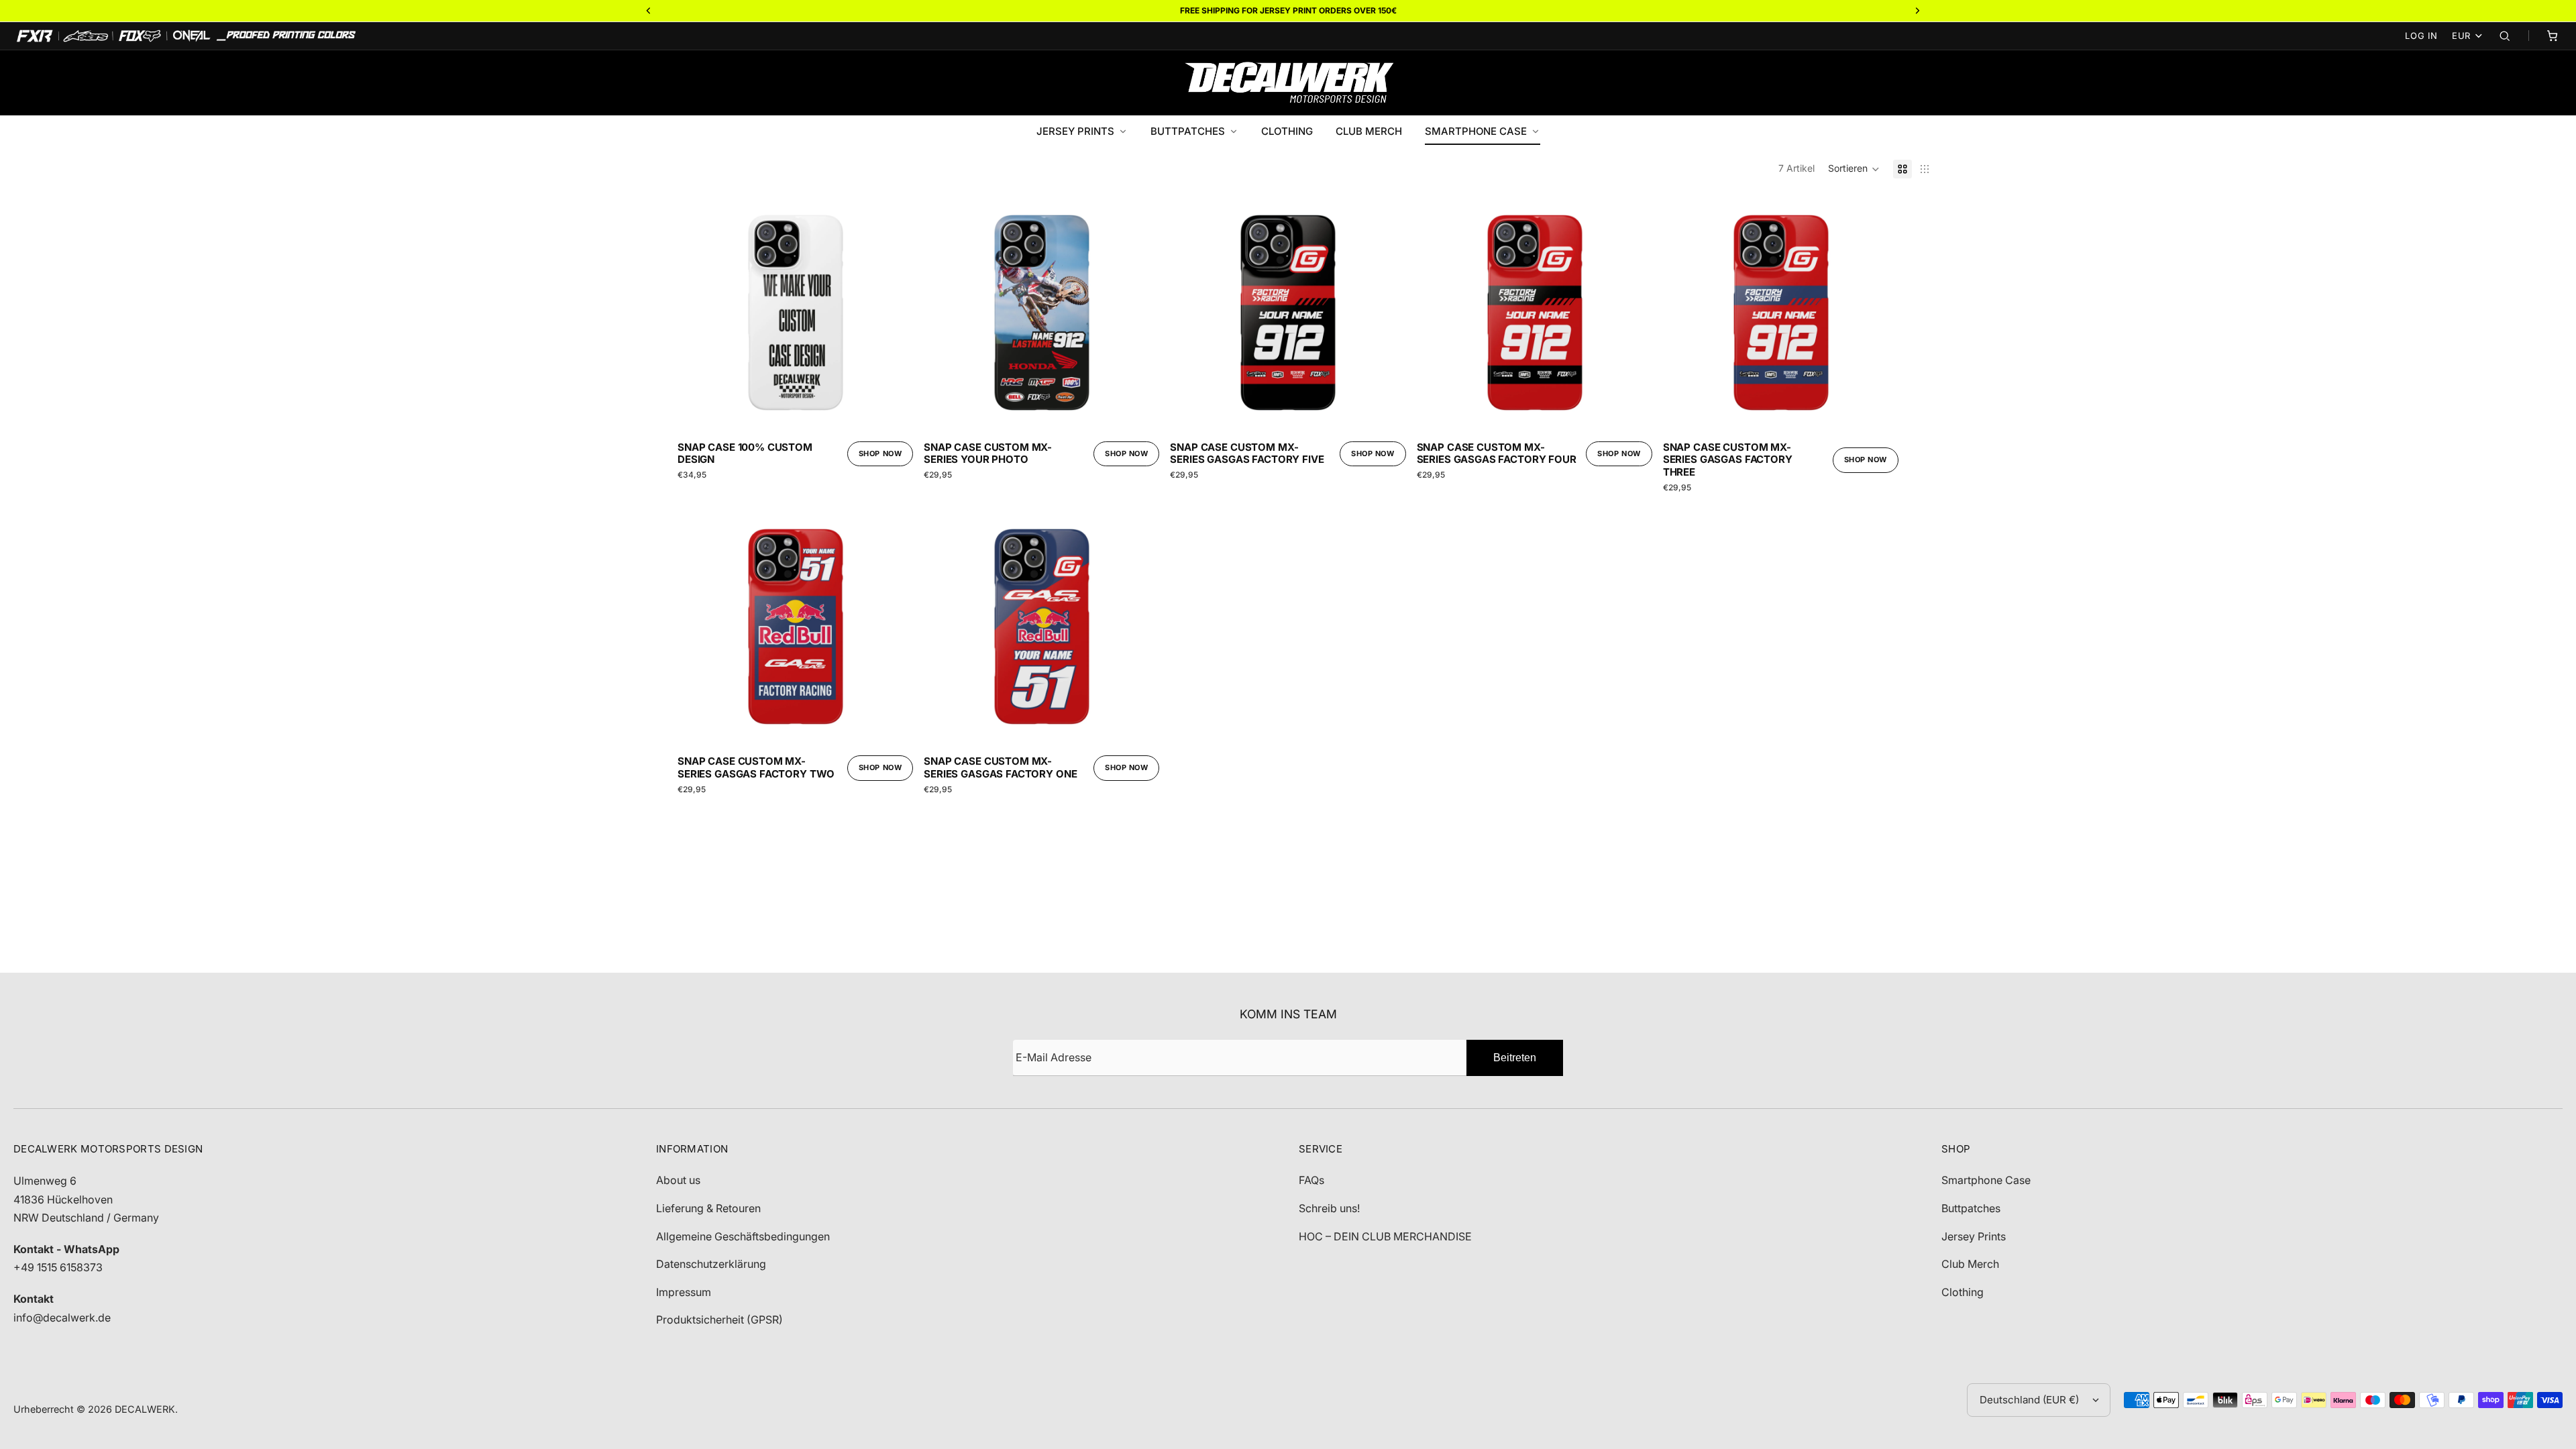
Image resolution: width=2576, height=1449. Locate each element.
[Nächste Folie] (893, 313)
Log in (2421, 36)
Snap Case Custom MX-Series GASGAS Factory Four (1497, 454)
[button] (1854, 169)
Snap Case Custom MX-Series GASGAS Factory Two (756, 768)
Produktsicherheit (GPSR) (719, 1320)
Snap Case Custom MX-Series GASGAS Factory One (1000, 768)
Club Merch (1970, 1264)
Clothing (1963, 1292)
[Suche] (2505, 36)
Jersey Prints (1974, 1236)
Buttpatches (1971, 1208)
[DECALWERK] (1288, 83)
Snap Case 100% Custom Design (745, 454)
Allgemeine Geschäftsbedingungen (743, 1236)
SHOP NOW (880, 453)
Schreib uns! (1329, 1208)
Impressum (684, 1292)
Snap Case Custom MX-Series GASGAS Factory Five (1247, 454)
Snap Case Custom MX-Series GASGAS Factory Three (1728, 460)
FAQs (1311, 1180)
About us (678, 1180)
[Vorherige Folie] (698, 313)
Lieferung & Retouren (708, 1208)
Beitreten (1515, 1058)
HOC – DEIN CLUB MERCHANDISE (1385, 1236)
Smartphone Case (1986, 1180)
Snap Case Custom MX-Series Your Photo (988, 454)
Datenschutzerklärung (711, 1264)
